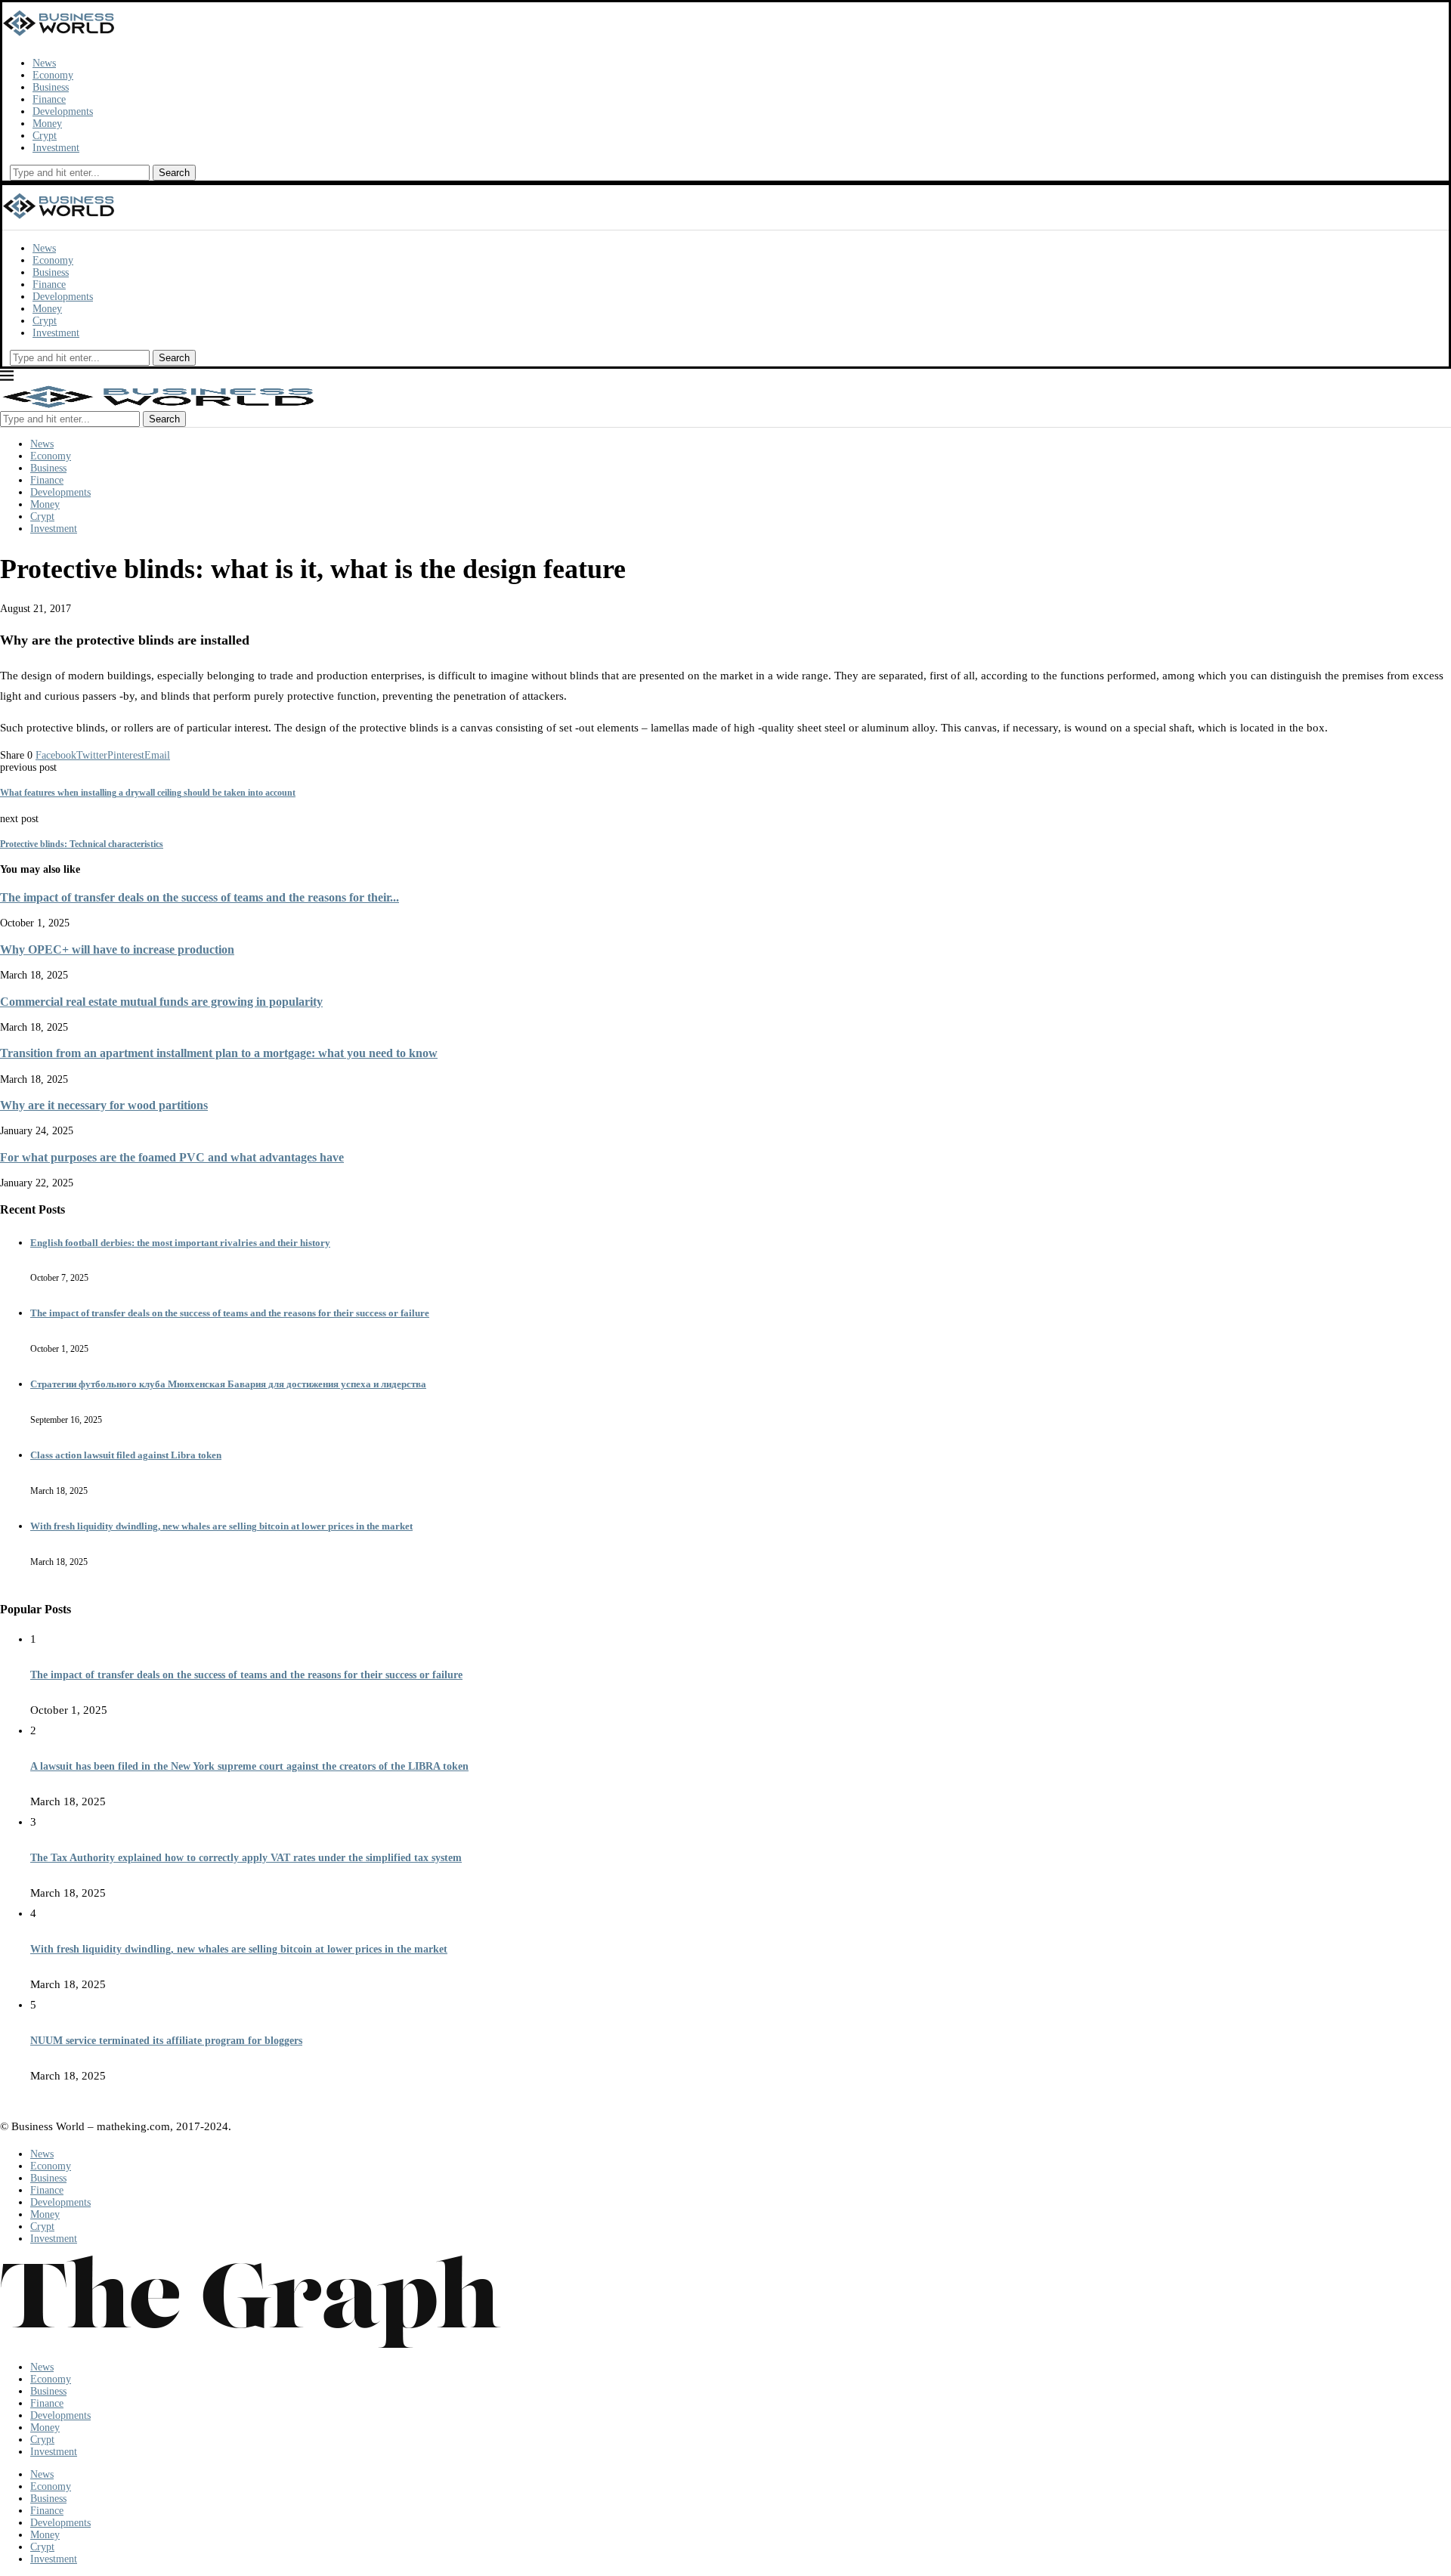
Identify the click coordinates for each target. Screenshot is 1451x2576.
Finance (49, 99)
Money (47, 124)
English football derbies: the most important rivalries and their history (180, 1243)
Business (51, 87)
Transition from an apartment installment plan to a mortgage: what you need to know (219, 1053)
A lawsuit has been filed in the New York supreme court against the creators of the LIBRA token (249, 1766)
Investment (56, 148)
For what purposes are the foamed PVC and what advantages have (172, 1157)
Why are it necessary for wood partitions (104, 1105)
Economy (53, 75)
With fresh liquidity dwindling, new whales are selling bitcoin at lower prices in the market (221, 1526)
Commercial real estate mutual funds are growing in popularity (161, 1002)
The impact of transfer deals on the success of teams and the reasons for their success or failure (230, 1313)
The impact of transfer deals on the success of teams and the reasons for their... (200, 897)
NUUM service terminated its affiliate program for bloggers (166, 2041)
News (44, 63)
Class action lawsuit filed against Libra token (126, 1455)
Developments (63, 111)
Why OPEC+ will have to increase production (117, 949)
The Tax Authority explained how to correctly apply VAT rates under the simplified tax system (246, 1858)
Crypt (45, 136)
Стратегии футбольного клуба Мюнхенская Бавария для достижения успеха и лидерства (228, 1384)
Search (174, 173)
